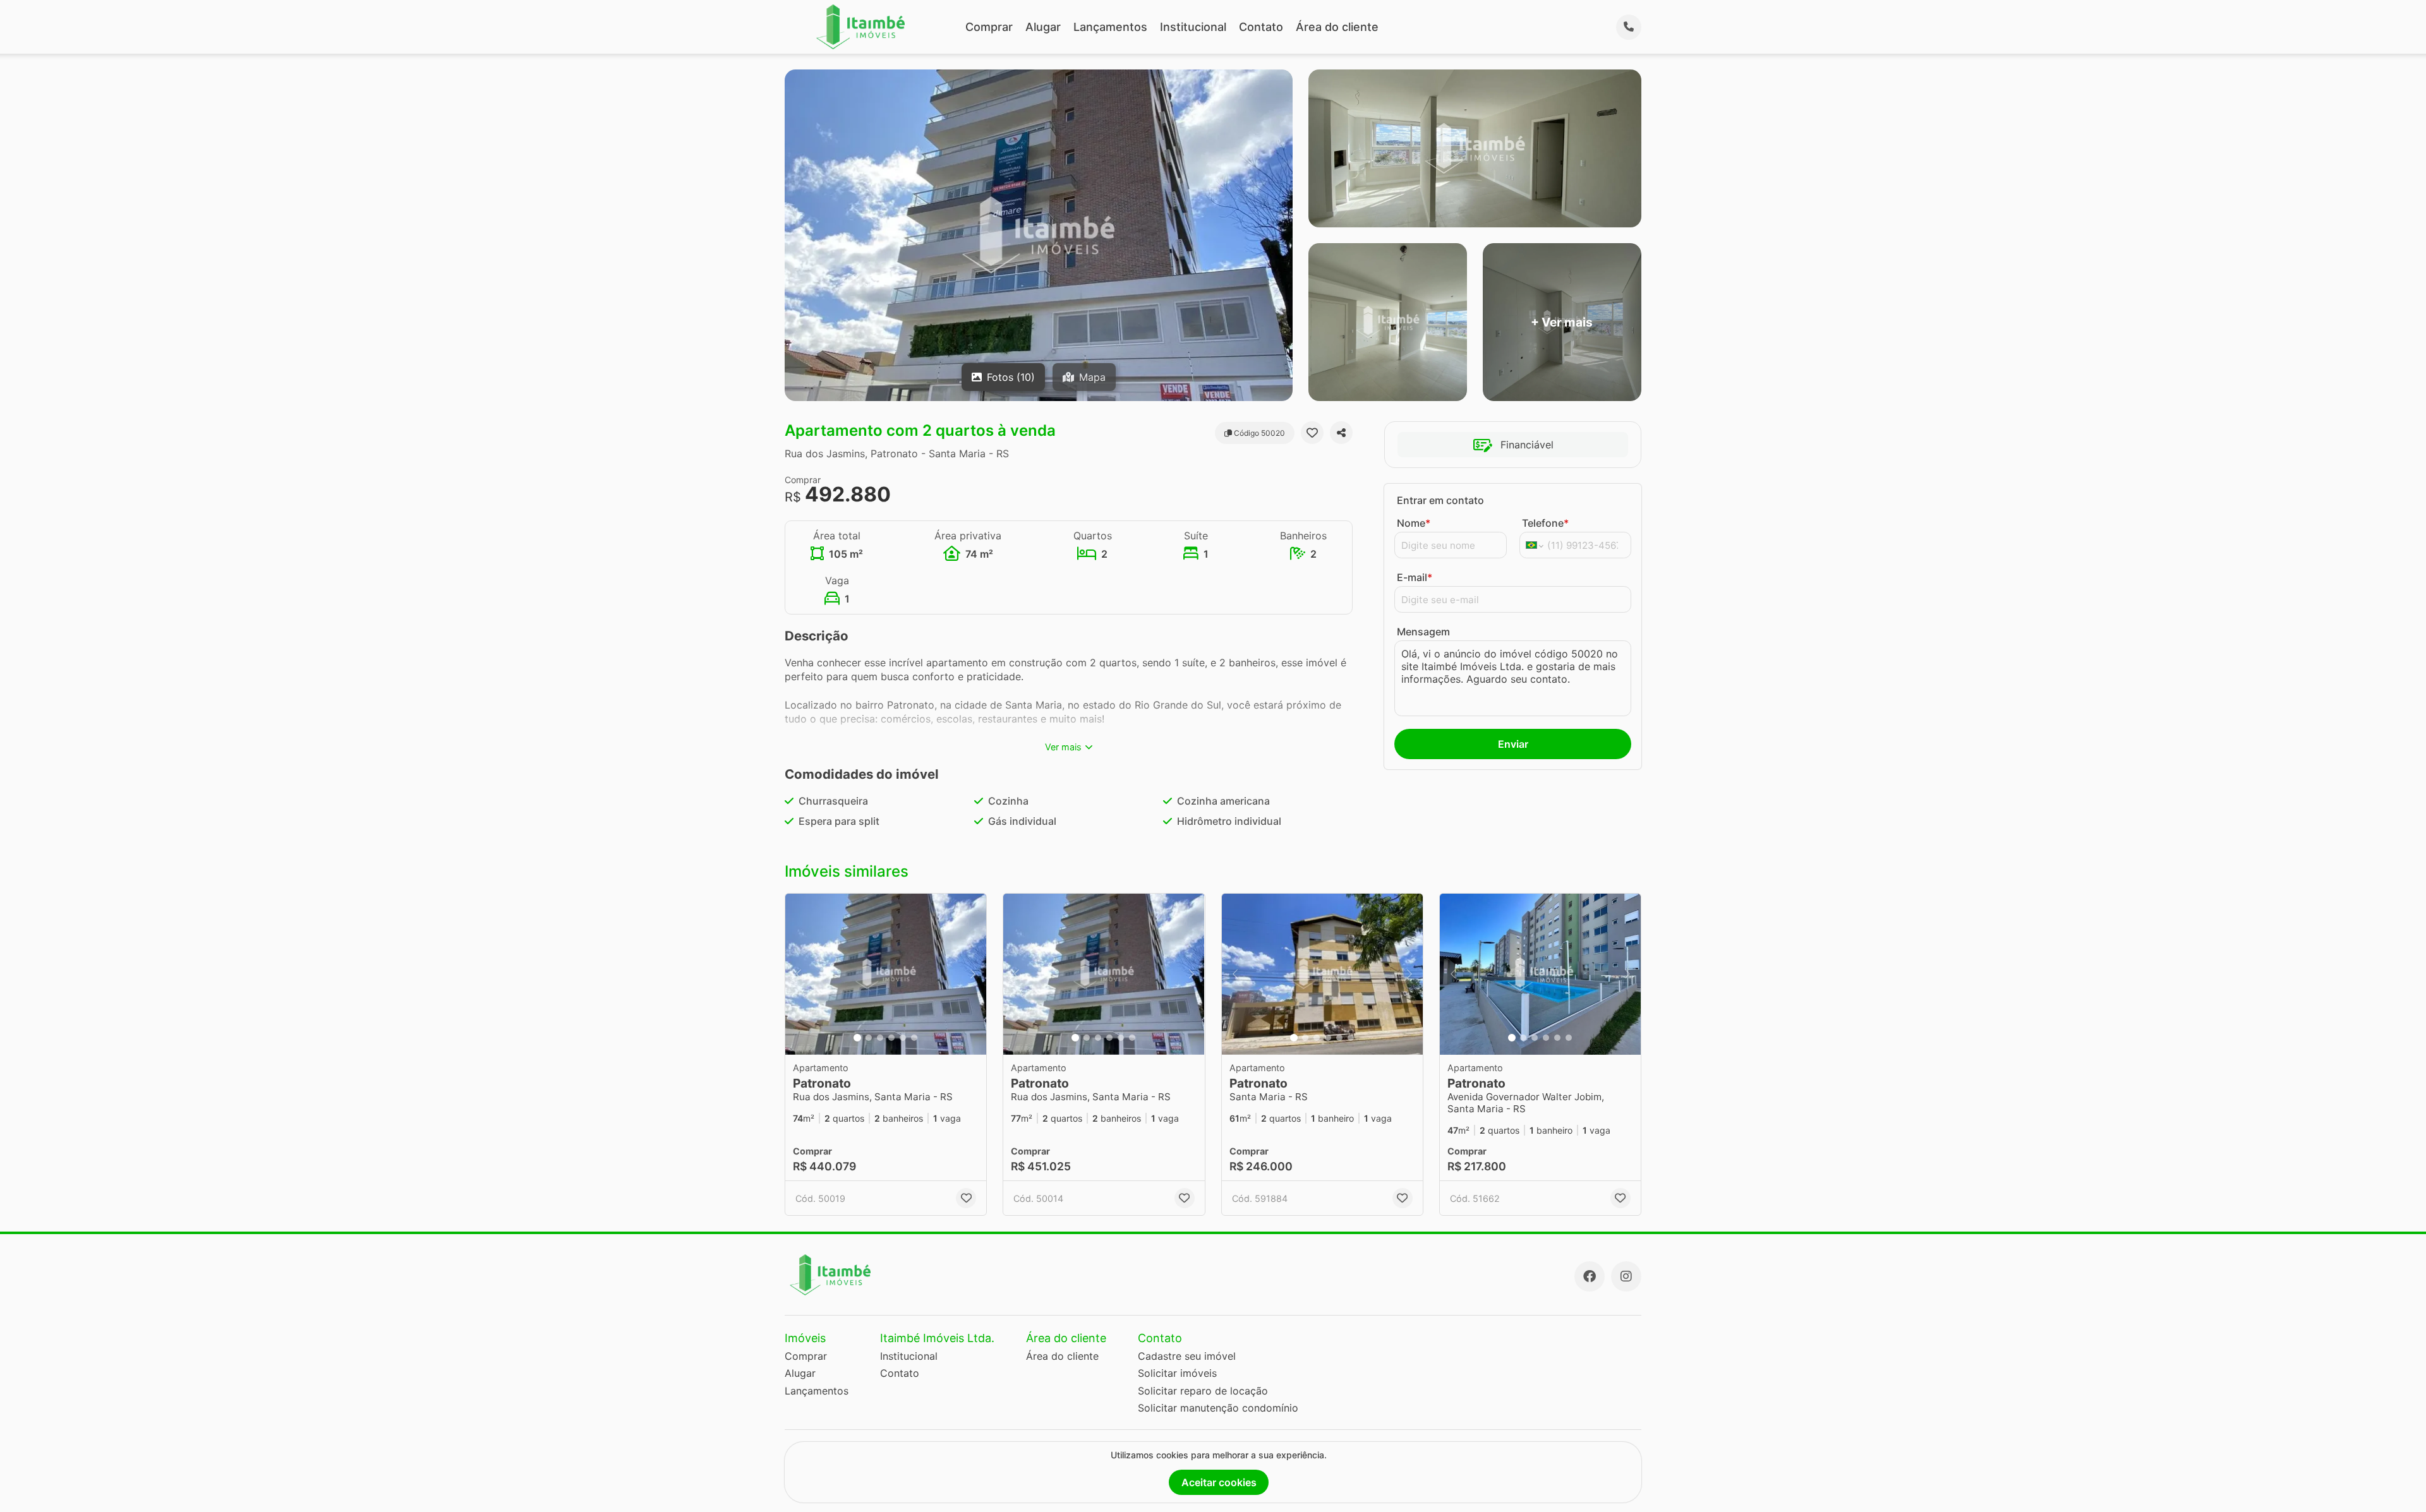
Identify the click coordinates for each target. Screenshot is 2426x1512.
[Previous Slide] (799, 974)
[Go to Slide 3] (880, 1038)
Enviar (1513, 744)
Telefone (1545, 523)
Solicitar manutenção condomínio (1218, 1408)
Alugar (1043, 27)
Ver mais (1063, 747)
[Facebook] (1590, 1276)
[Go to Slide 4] (891, 1038)
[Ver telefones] (1629, 27)
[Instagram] (1626, 1276)
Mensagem (1423, 632)
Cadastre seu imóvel (1187, 1356)
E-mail (1415, 577)
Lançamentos (1110, 27)
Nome (1414, 523)
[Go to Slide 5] (903, 1038)
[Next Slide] (973, 974)
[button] (886, 974)
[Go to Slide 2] (869, 1038)
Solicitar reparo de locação (1203, 1391)
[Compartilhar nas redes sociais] (1341, 433)
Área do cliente (1337, 27)
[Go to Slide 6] (914, 1038)
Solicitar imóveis (1177, 1373)
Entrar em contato (1440, 500)
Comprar (989, 27)
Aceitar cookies (1219, 1482)
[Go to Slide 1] (857, 1038)
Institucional (1193, 27)
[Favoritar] (1312, 433)
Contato (1261, 27)
